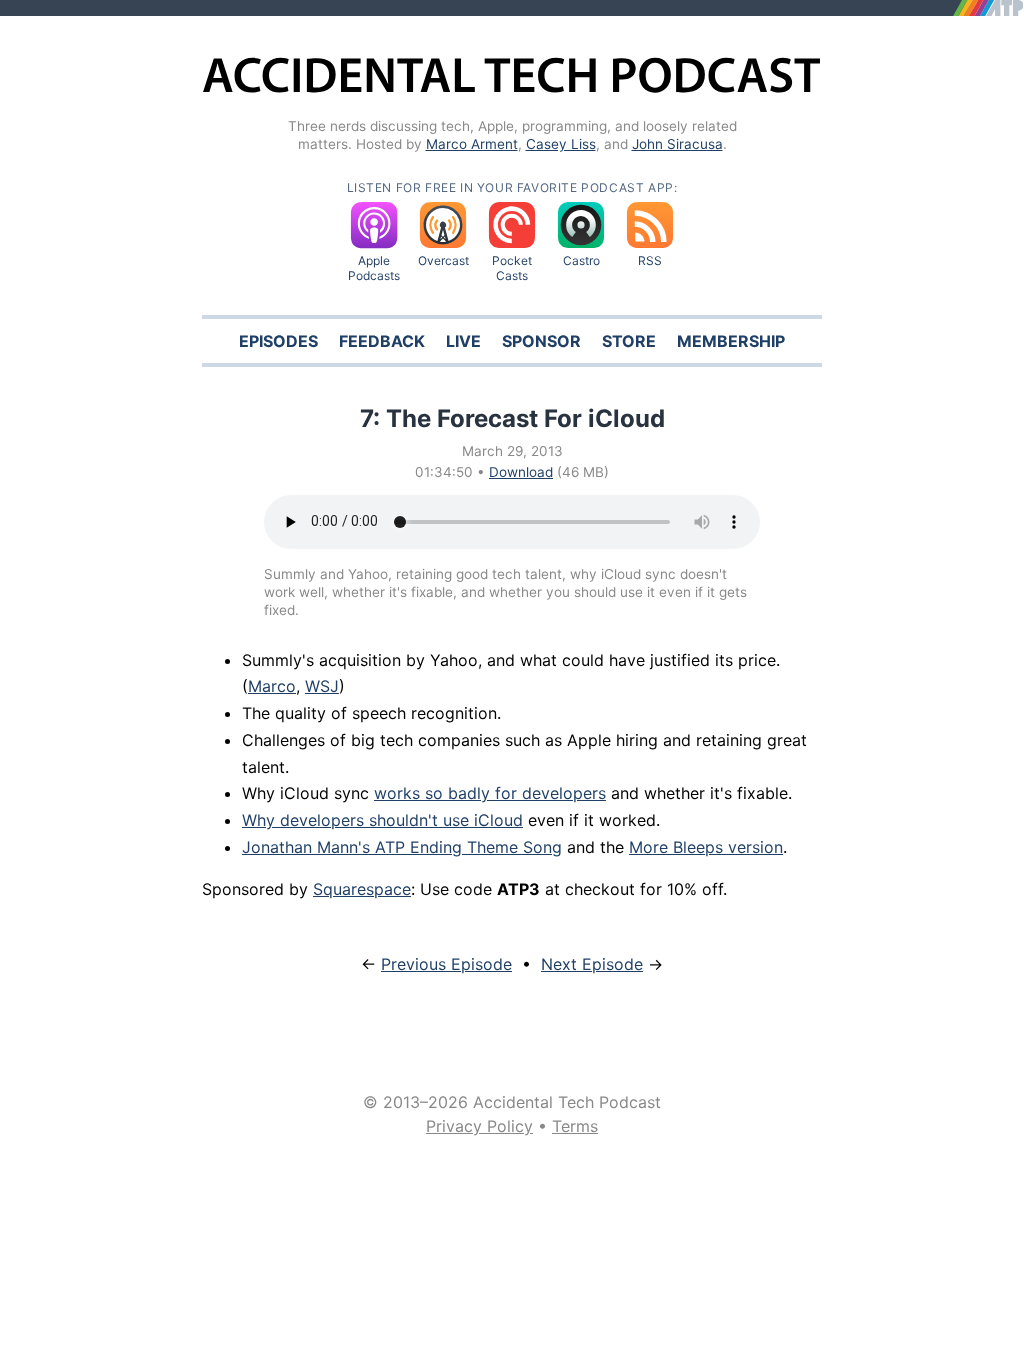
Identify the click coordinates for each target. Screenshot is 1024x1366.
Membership (731, 341)
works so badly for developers (490, 793)
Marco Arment (472, 144)
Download (521, 472)
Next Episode (592, 964)
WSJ (322, 686)
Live (463, 341)
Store (629, 341)
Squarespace (362, 889)
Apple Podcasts (374, 268)
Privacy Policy (479, 1126)
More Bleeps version (706, 847)
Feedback (382, 341)
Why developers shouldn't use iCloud (382, 820)
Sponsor (541, 341)
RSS (650, 260)
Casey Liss (561, 144)
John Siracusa (677, 144)
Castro (581, 260)
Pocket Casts (512, 268)
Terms (575, 1126)
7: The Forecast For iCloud (512, 418)
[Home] (512, 89)
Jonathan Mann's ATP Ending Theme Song (402, 847)
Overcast (443, 260)
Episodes (278, 341)
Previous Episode (446, 964)
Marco (272, 686)
